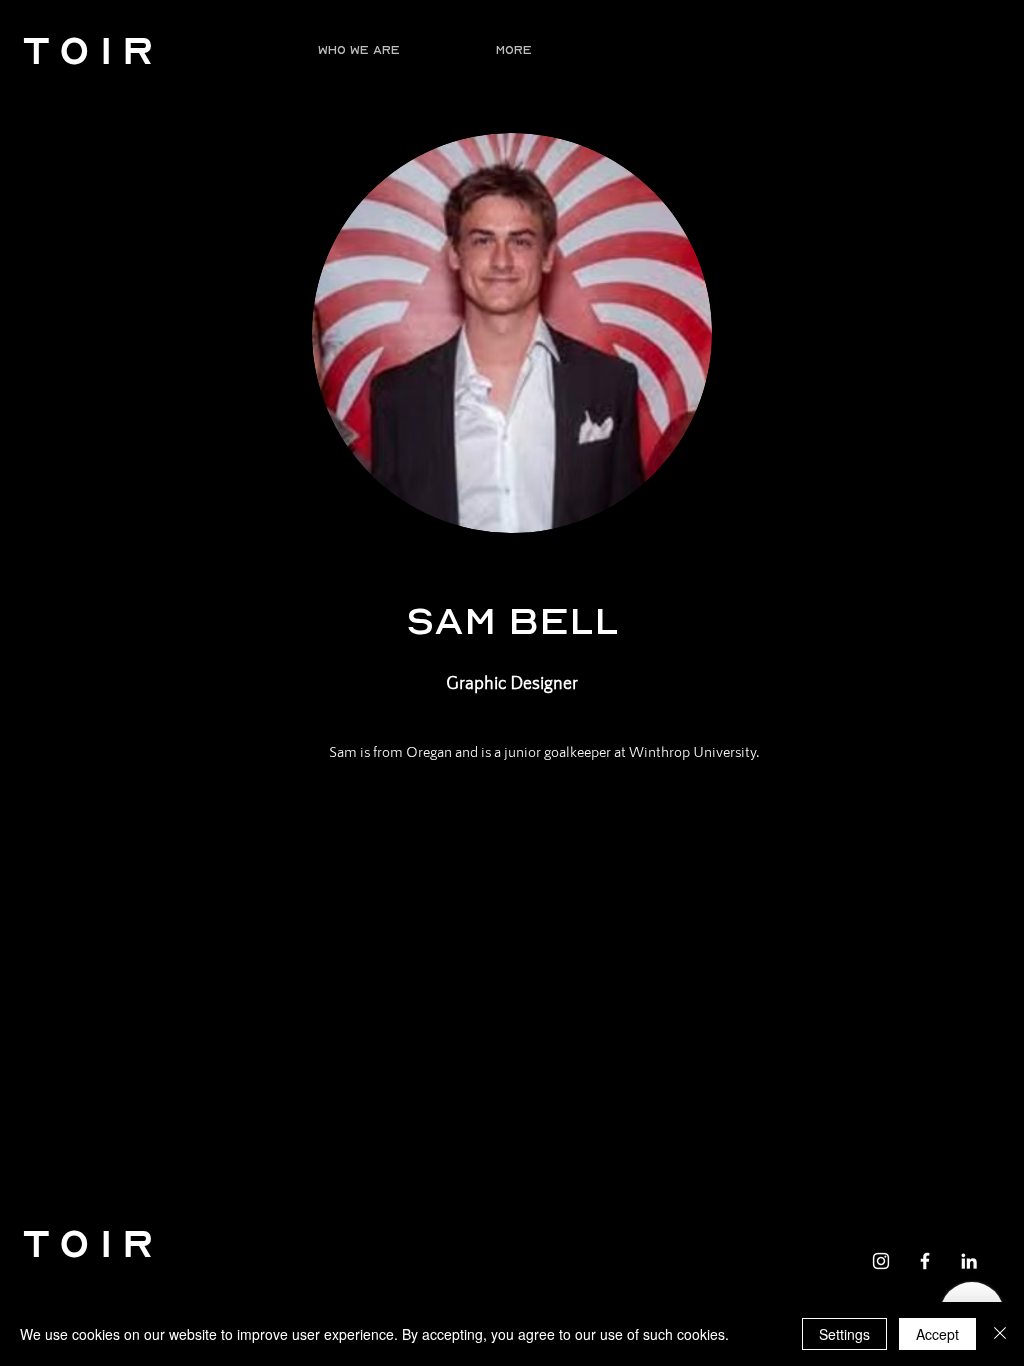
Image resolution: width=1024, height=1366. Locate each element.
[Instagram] (881, 1261)
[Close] (1000, 1334)
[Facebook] (925, 1261)
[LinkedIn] (969, 1261)
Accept (937, 1334)
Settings (844, 1334)
